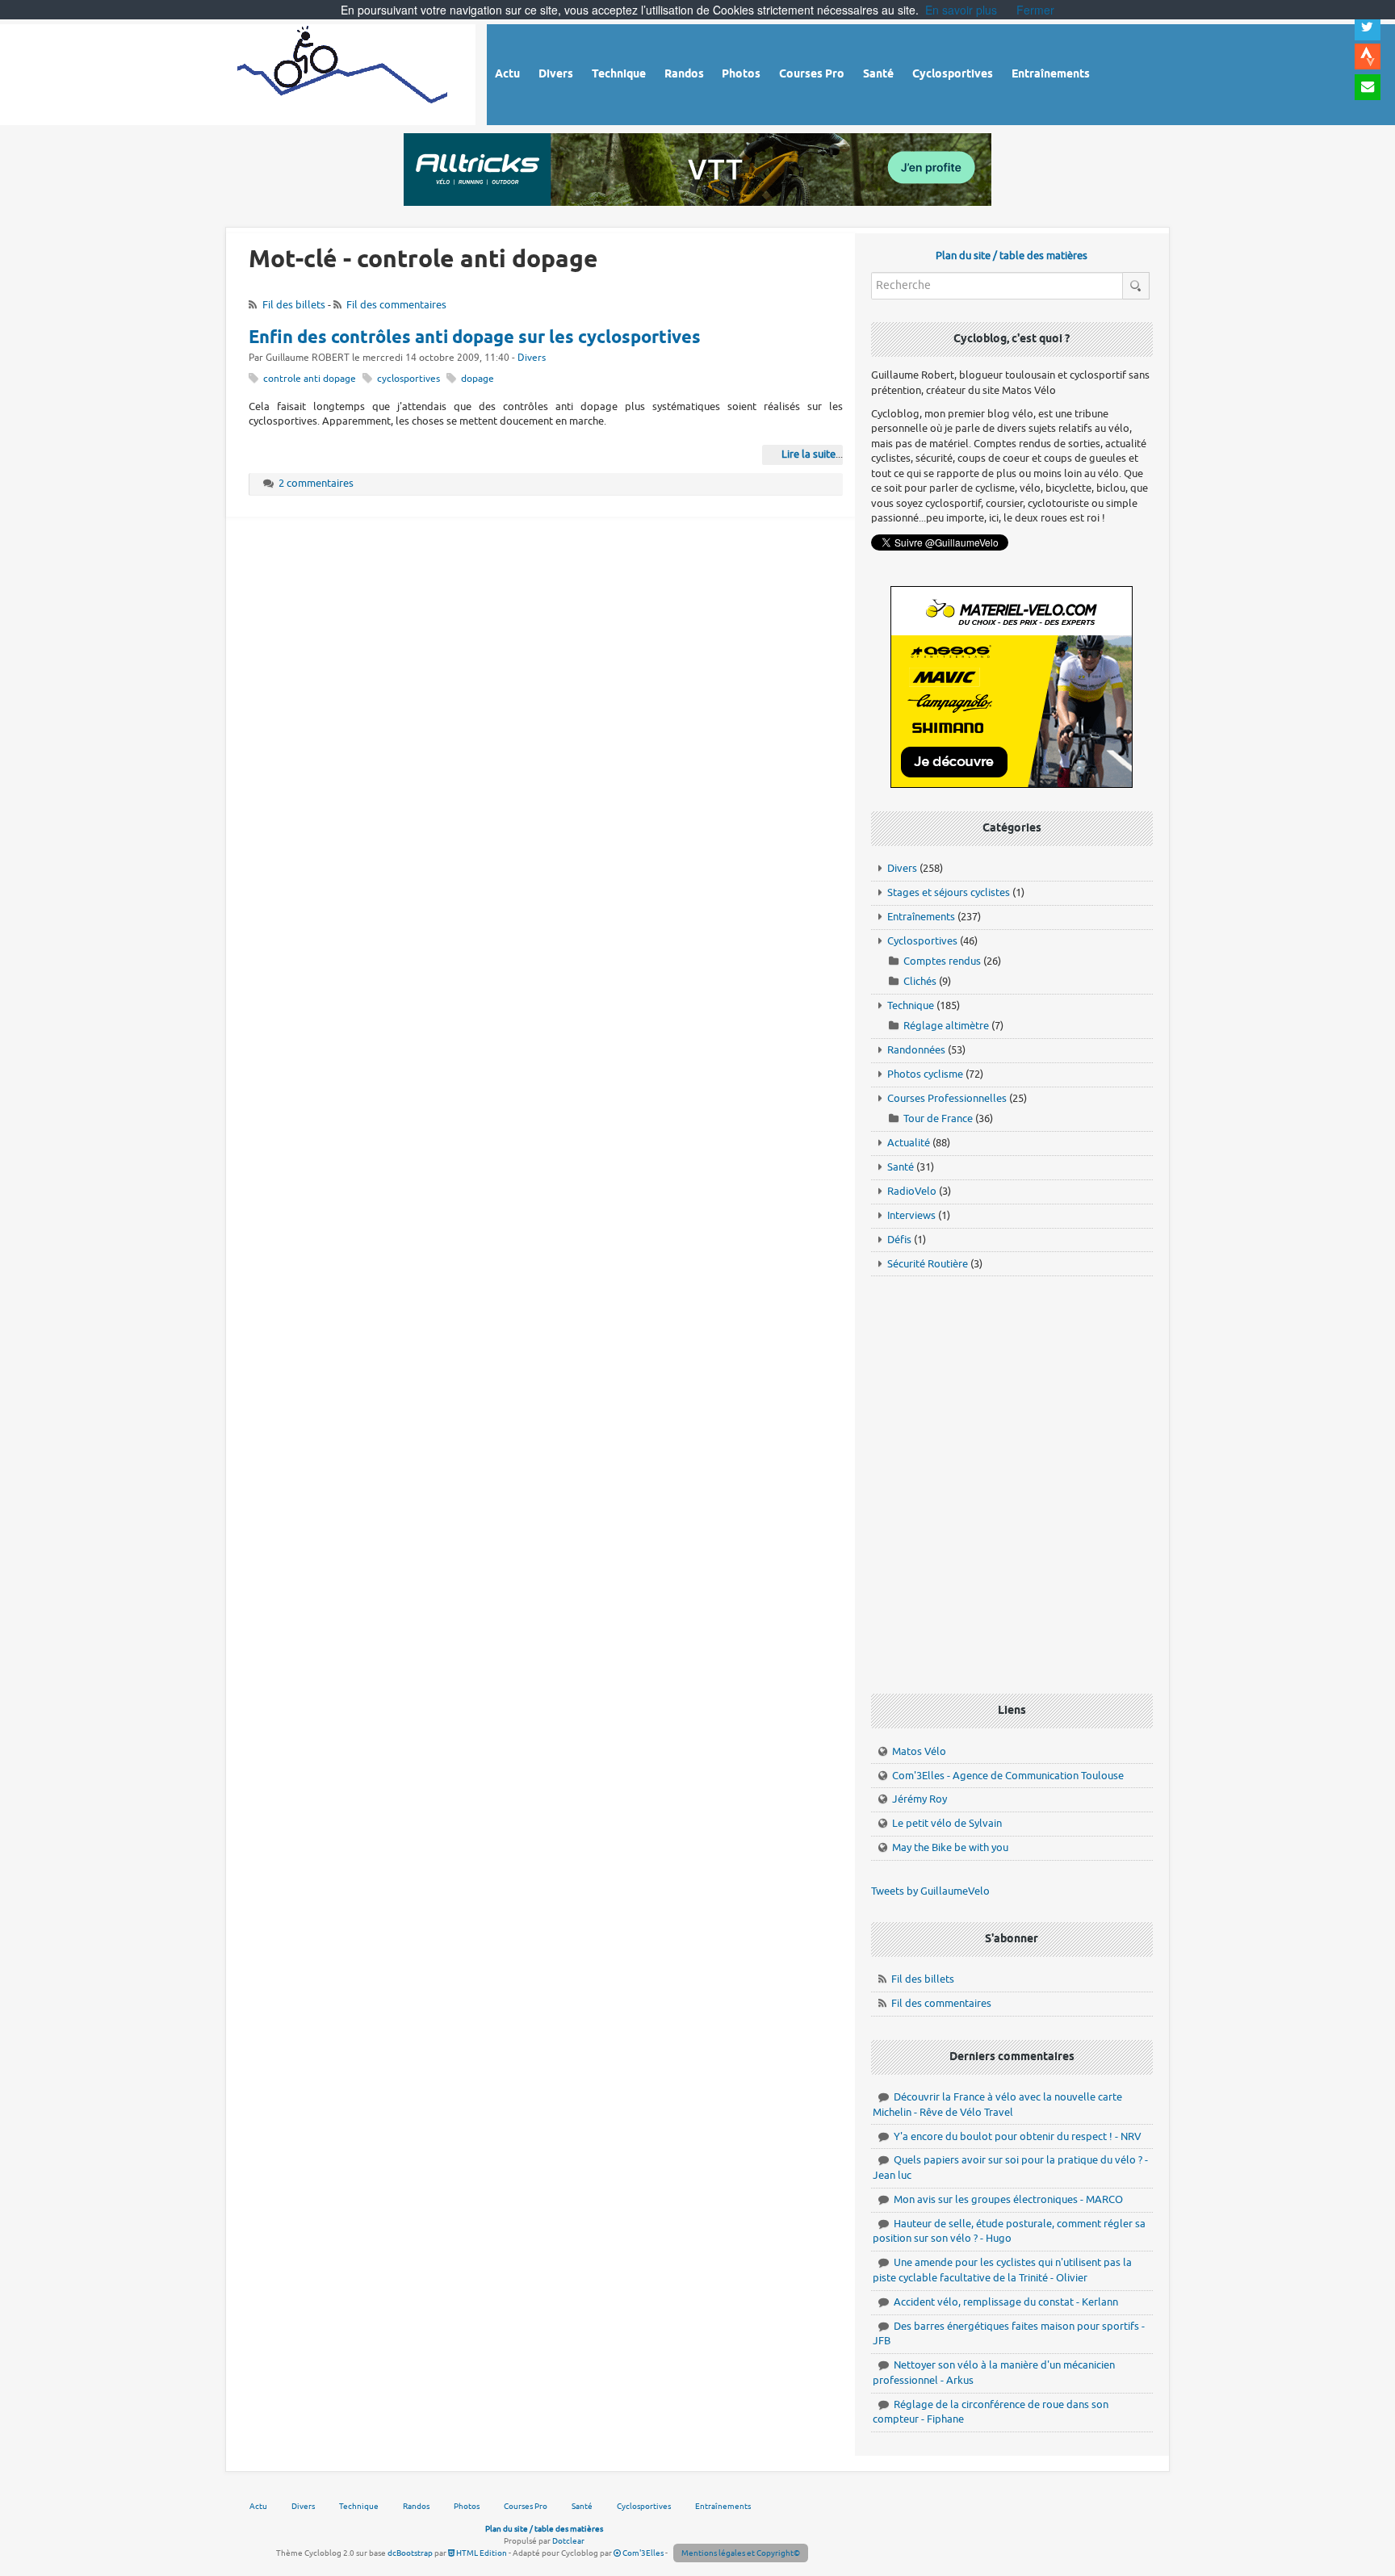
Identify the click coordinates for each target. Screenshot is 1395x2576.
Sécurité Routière (928, 1264)
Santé (901, 1167)
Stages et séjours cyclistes (949, 892)
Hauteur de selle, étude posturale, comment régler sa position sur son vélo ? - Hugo (1009, 2231)
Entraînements (921, 917)
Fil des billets (294, 305)
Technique (911, 1005)
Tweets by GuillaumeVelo (930, 1891)
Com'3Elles (642, 2553)
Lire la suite (809, 454)
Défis (899, 1240)
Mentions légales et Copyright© (741, 2553)
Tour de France (938, 1118)
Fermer (1035, 10)
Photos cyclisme (925, 1074)
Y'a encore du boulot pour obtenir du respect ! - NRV (1018, 2136)
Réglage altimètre (946, 1026)
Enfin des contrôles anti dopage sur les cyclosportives (475, 338)
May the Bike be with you (950, 1847)
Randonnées (916, 1050)
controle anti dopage (310, 379)
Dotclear (568, 2541)
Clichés (920, 981)
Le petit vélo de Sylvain (947, 1823)
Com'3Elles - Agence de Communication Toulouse (1008, 1776)
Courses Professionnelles (947, 1098)
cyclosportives (408, 379)
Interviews (911, 1215)
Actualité (909, 1143)
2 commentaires (316, 483)
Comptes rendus (942, 961)
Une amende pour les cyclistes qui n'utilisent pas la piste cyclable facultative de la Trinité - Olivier (1002, 2270)
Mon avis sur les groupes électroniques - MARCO (1008, 2199)
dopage (478, 379)
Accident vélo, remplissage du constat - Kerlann (1006, 2302)
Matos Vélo (919, 1751)
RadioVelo (912, 1191)
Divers (532, 358)
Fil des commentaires (396, 305)
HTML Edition (481, 2553)
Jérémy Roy (920, 1799)
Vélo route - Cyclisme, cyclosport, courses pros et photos (344, 72)
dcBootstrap (410, 2553)
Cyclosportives (922, 941)
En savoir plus (961, 10)
